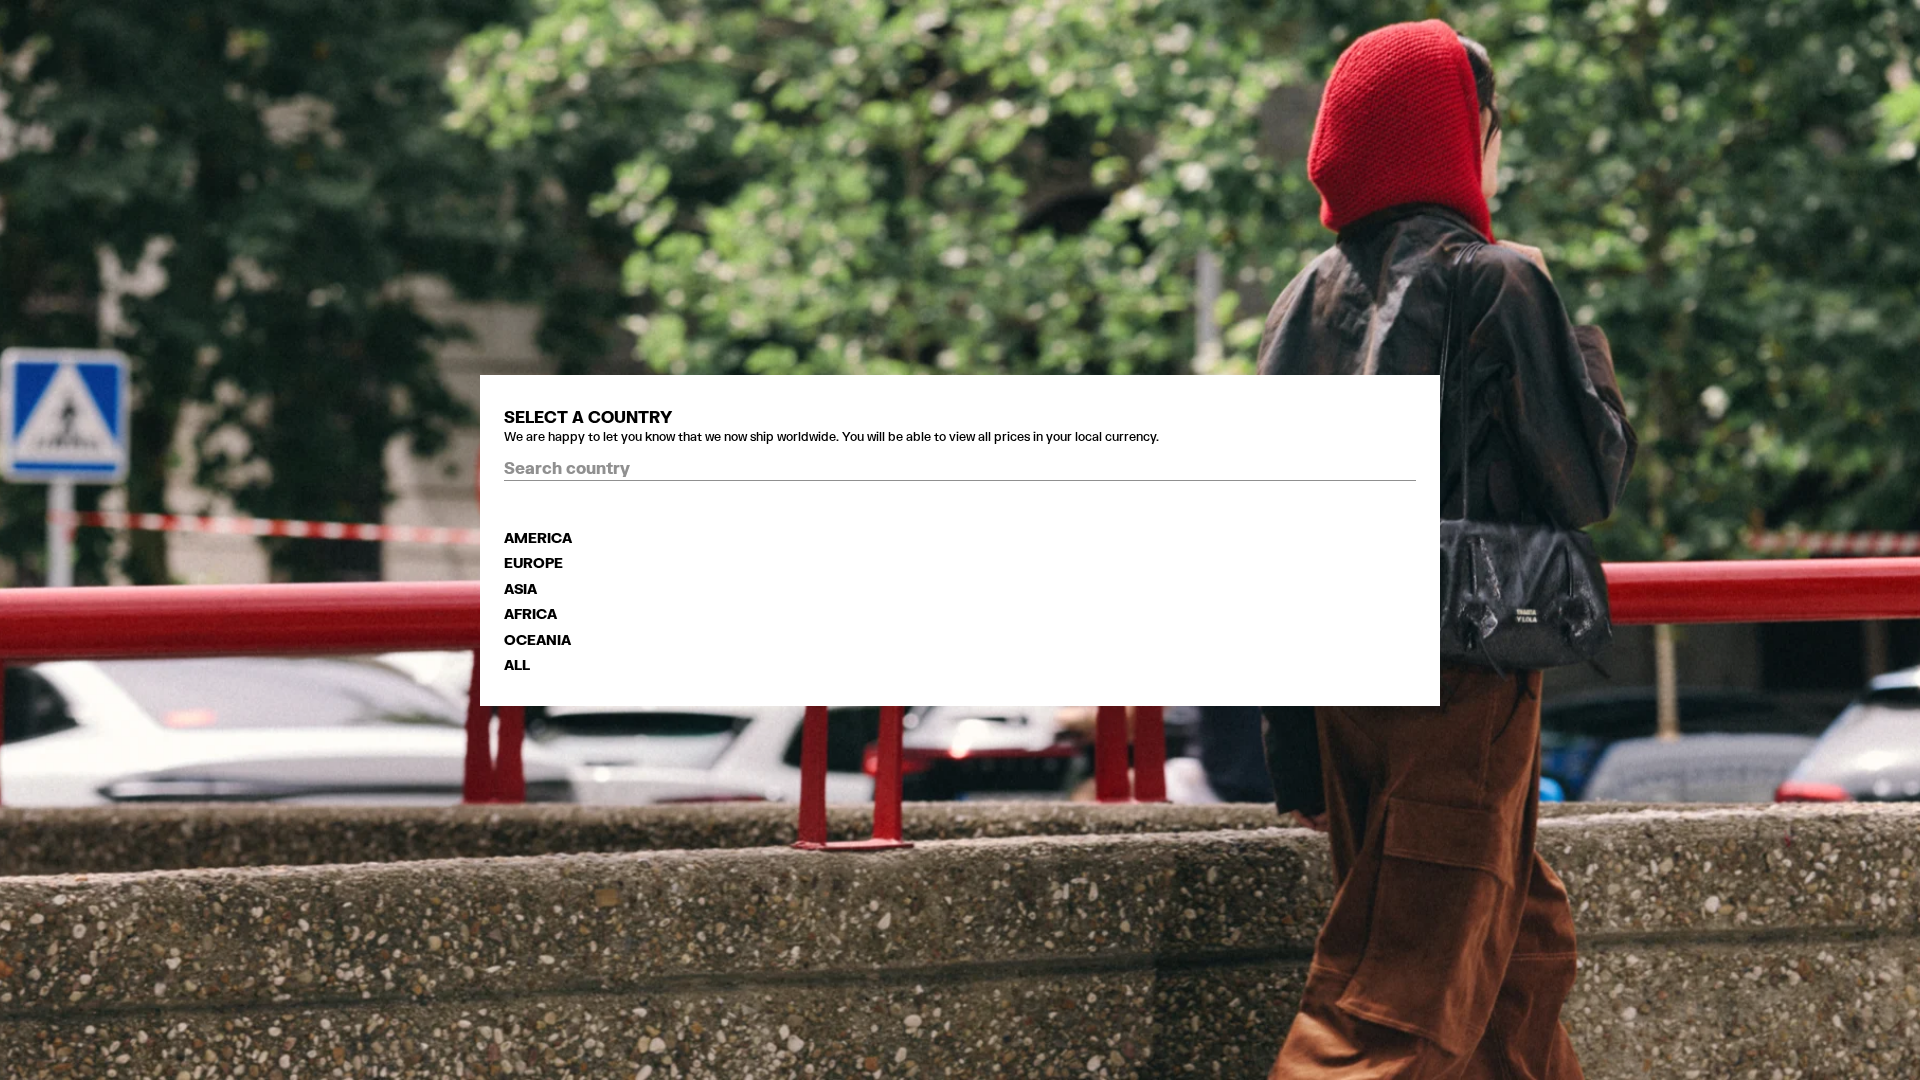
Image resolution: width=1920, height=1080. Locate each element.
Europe (533, 562)
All (517, 664)
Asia (520, 588)
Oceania (537, 639)
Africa (530, 613)
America (538, 537)
